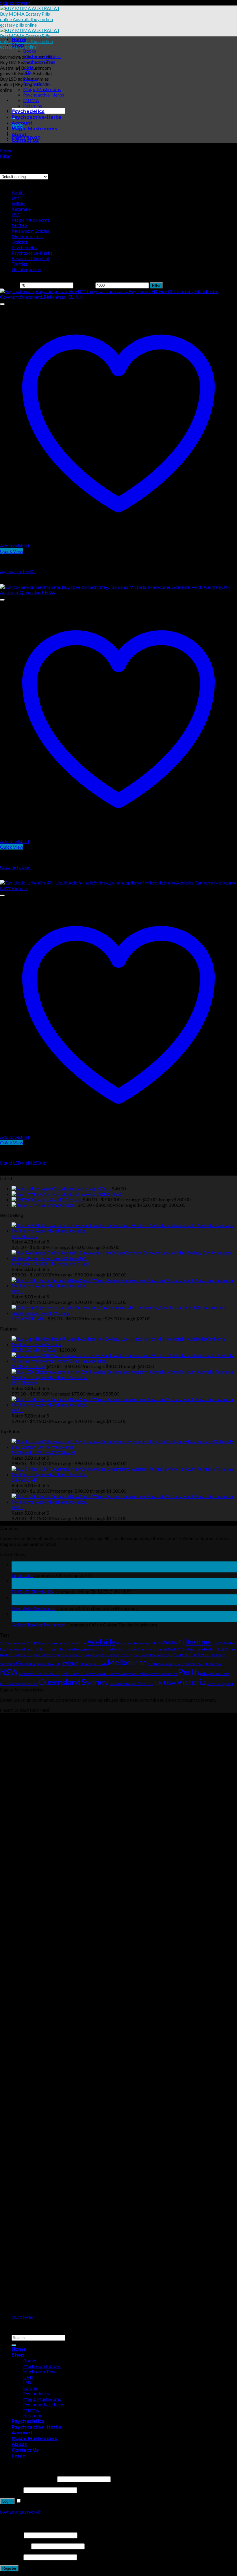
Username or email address (28, 2479)
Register (9, 2568)
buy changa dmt (156, 1649)
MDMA (31, 100)
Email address (15, 2546)
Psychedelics (36, 84)
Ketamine (33, 106)
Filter (156, 285)
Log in (7, 2501)
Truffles (20, 264)
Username (12, 2535)
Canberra (199, 1654)
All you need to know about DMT (139, 1643)
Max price (84, 285)
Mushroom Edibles (42, 56)
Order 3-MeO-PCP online (42, 1674)
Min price (10, 285)
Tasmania (146, 1684)
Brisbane (198, 1642)
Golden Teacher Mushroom (39, 1625)
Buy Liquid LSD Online (220, 1649)
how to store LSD (49, 1664)
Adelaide (101, 1642)
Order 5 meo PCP (73, 1674)
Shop (18, 45)
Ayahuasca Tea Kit (18, 571)
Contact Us (25, 140)
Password (11, 2490)
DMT (29, 67)
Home (19, 39)
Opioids (20, 242)
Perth (189, 1672)
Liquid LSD (22, 1575)
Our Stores (22, 2317)
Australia (173, 1642)
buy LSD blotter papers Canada (55, 1655)
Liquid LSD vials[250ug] (23, 1163)
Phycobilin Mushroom (34, 1608)
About (19, 135)
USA (170, 1683)
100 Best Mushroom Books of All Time (60, 1643)
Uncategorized (26, 269)
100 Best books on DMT (16, 1643)
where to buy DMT (220, 1684)
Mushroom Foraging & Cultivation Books (176, 1664)
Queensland (60, 1682)
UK (159, 1683)
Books (30, 51)
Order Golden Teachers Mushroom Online (117, 1674)
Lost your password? (20, 2512)
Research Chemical (30, 258)
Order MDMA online (163, 1674)
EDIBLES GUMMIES (32, 1592)
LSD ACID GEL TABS (93, 1664)
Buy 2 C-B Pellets (224, 1643)
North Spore (213, 1664)
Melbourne (127, 1662)
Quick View (12, 551)
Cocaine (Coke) (15, 867)
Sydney (95, 1682)
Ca (170, 1655)
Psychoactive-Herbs (44, 95)
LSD (27, 73)
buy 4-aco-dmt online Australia (22, 1649)
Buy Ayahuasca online (128, 1649)
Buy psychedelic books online (147, 1655)
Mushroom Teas (39, 62)
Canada (181, 1654)
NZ (21, 1674)
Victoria (191, 1682)
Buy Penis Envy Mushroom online (102, 1655)
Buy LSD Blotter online (16, 1655)
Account (22, 123)
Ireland (70, 1663)
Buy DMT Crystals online (186, 1649)
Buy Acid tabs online (59, 1649)
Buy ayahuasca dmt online (93, 1649)
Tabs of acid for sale (123, 1684)
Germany (26, 1663)
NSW (9, 1672)
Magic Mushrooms (42, 89)
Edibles (30, 78)
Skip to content (15, 3)
